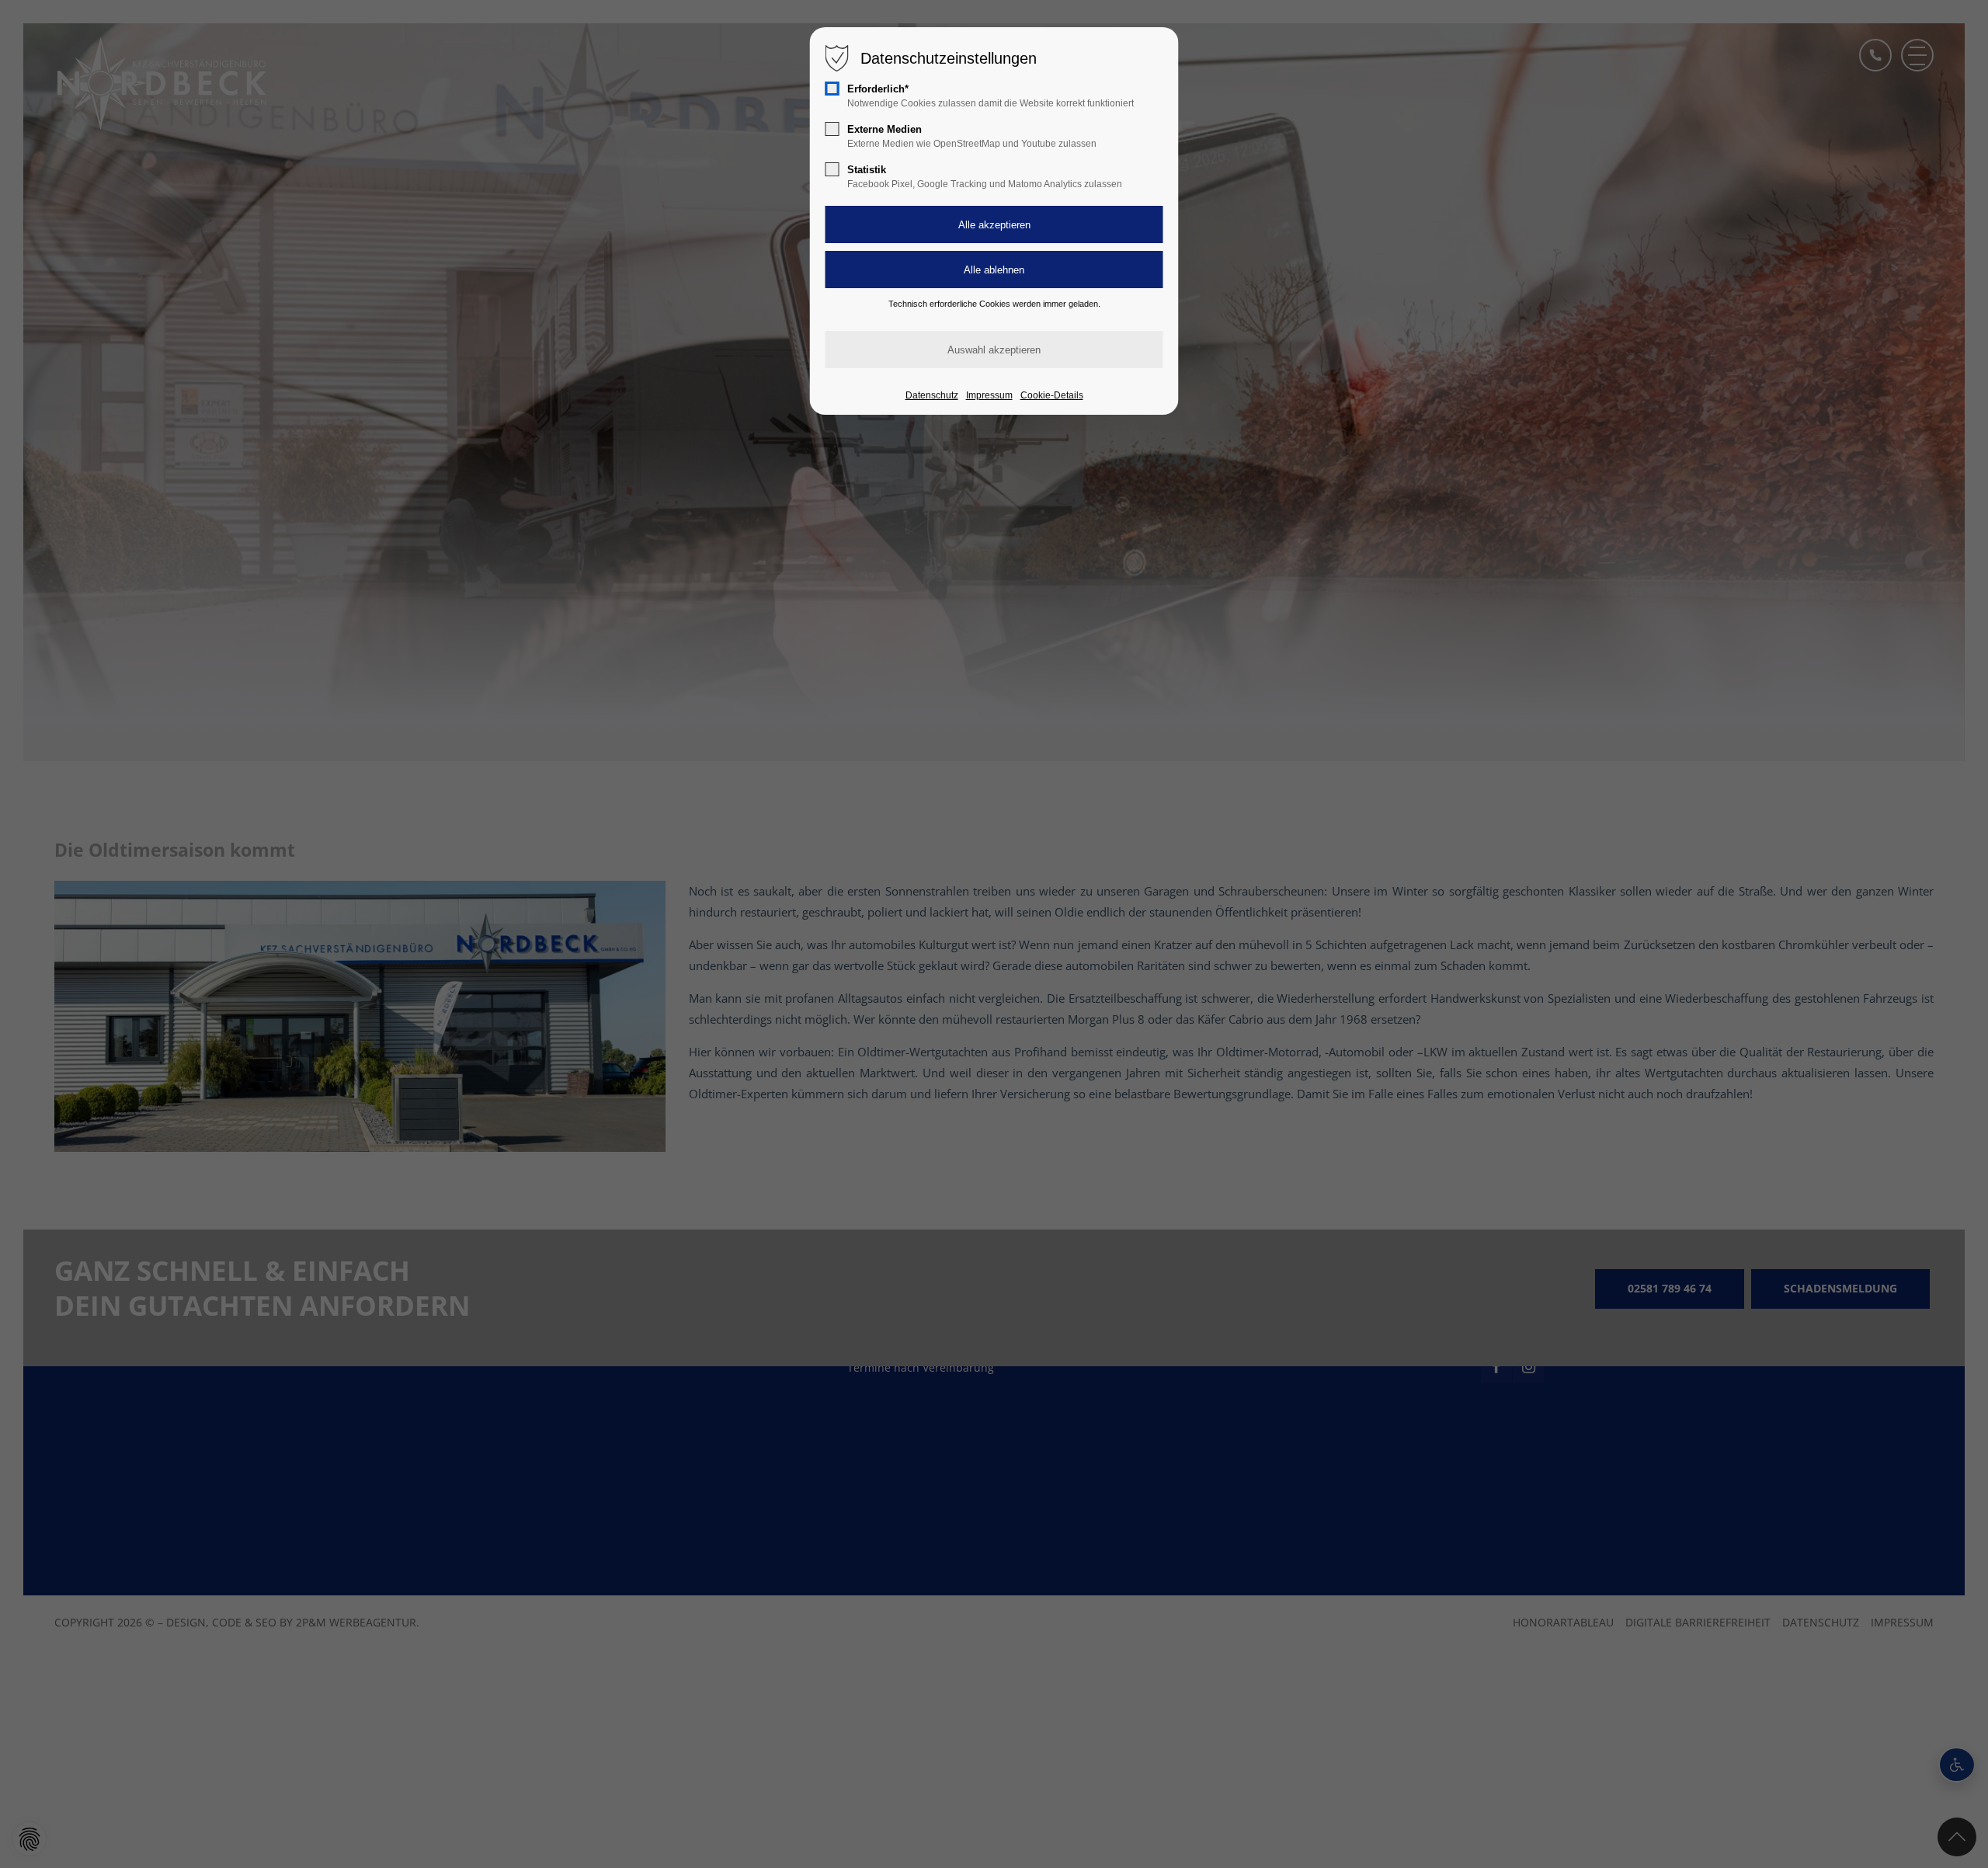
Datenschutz (932, 395)
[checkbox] (832, 89)
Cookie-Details (1052, 395)
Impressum (989, 395)
